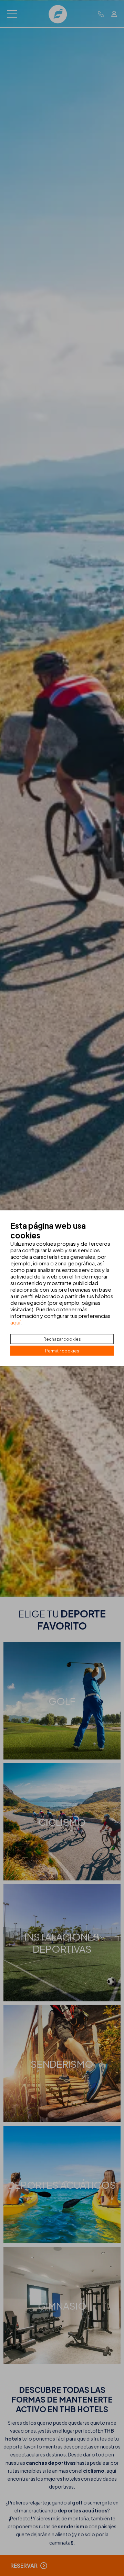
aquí (15, 1322)
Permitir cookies (62, 1351)
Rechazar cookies (62, 1339)
